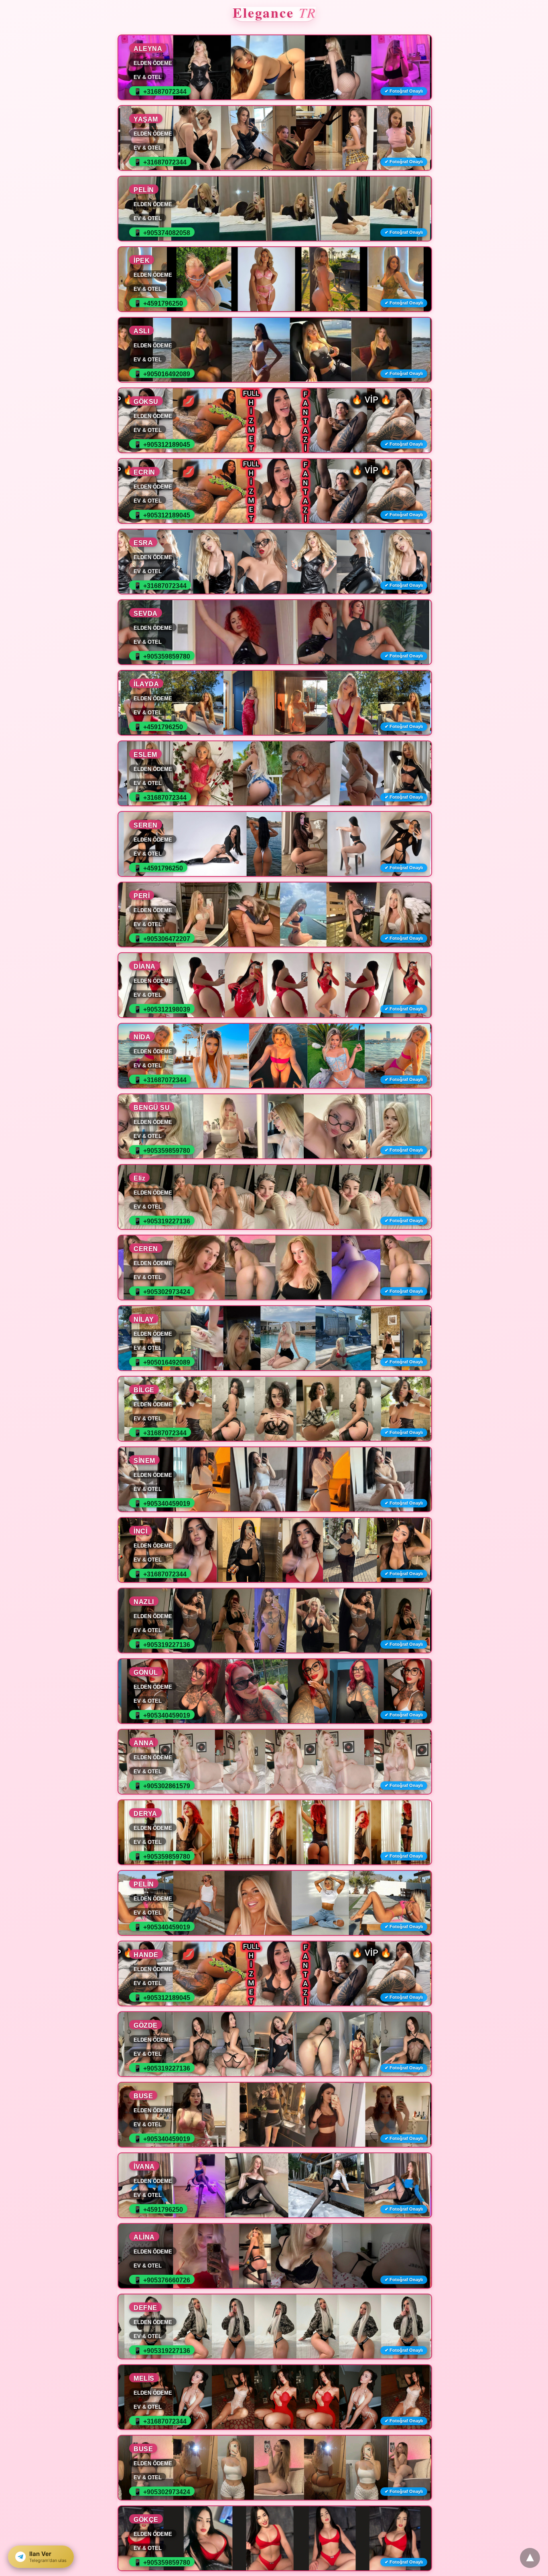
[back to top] (530, 2558)
